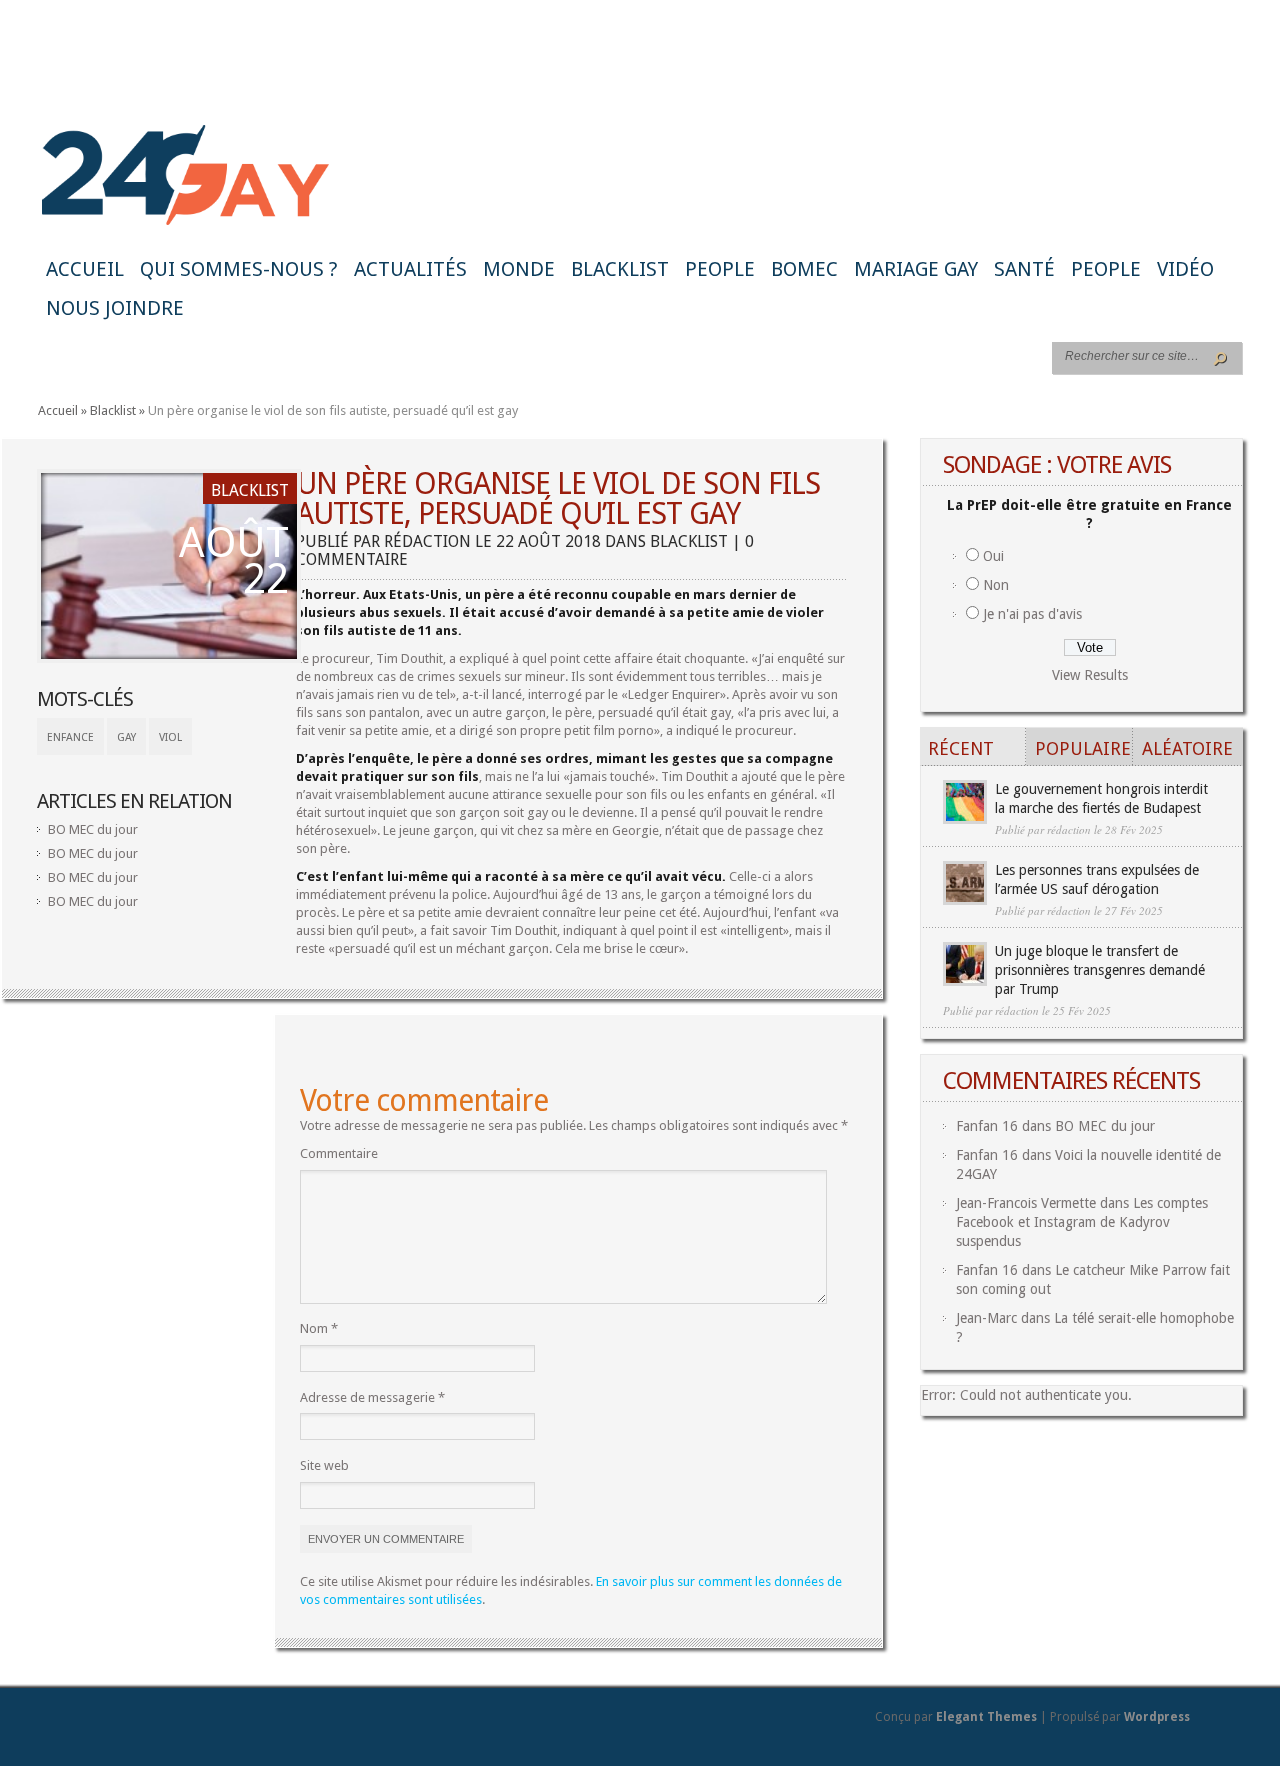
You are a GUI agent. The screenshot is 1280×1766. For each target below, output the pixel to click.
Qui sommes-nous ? (239, 269)
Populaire (1083, 748)
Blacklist (620, 269)
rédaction (427, 541)
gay (126, 737)
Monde (519, 269)
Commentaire (339, 1153)
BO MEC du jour (93, 829)
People (720, 269)
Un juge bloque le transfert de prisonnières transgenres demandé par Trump (1100, 970)
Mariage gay (916, 269)
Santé (1024, 269)
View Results (1090, 675)
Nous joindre (115, 308)
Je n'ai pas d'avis (1032, 614)
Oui (993, 556)
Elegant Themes (986, 1717)
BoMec (804, 269)
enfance (70, 737)
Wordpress (1157, 1717)
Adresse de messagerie (372, 1397)
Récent (961, 748)
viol (170, 737)
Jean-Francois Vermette (1026, 1203)
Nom (319, 1328)
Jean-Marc (986, 1318)
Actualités (410, 269)
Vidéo (1185, 269)
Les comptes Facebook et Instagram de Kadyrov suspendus (1082, 1222)
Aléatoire (1187, 748)
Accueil (85, 269)
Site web (324, 1465)
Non (996, 585)
